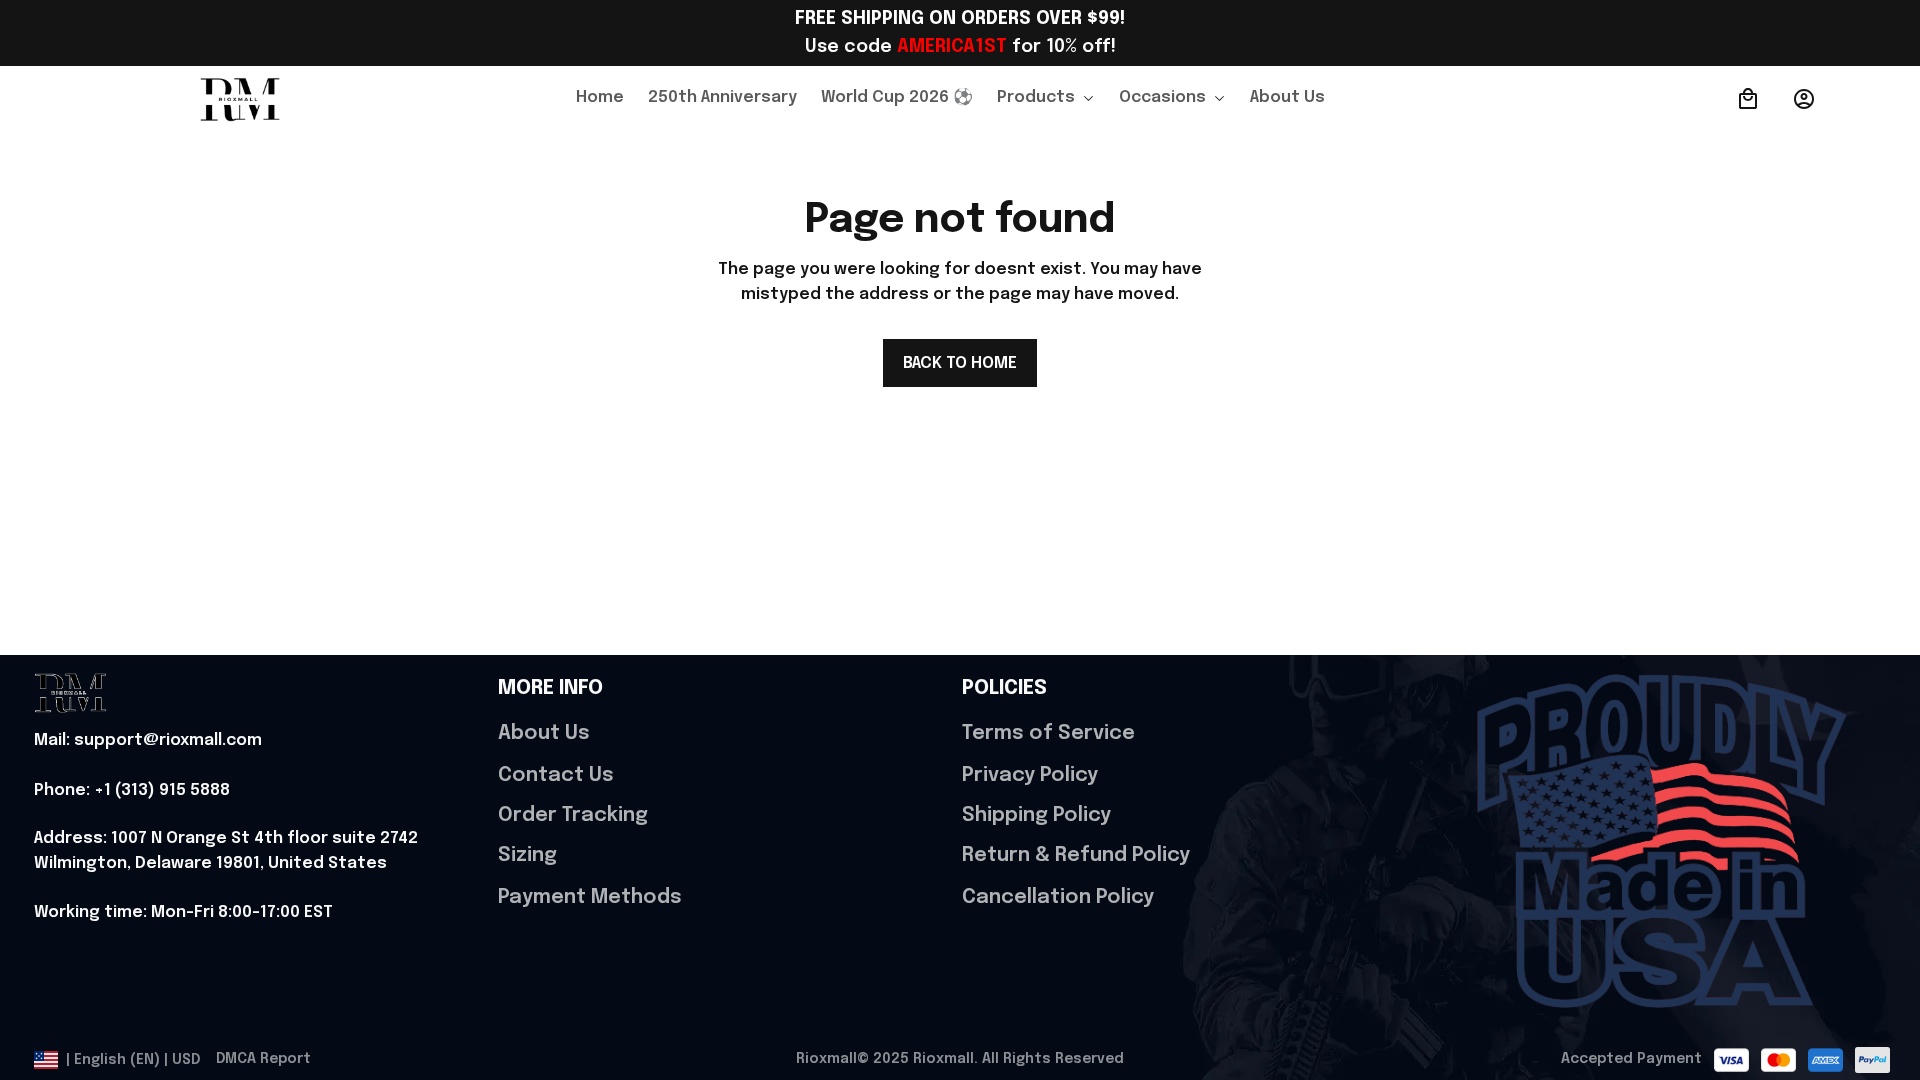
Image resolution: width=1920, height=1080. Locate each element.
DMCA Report (263, 1059)
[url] (148, 741)
